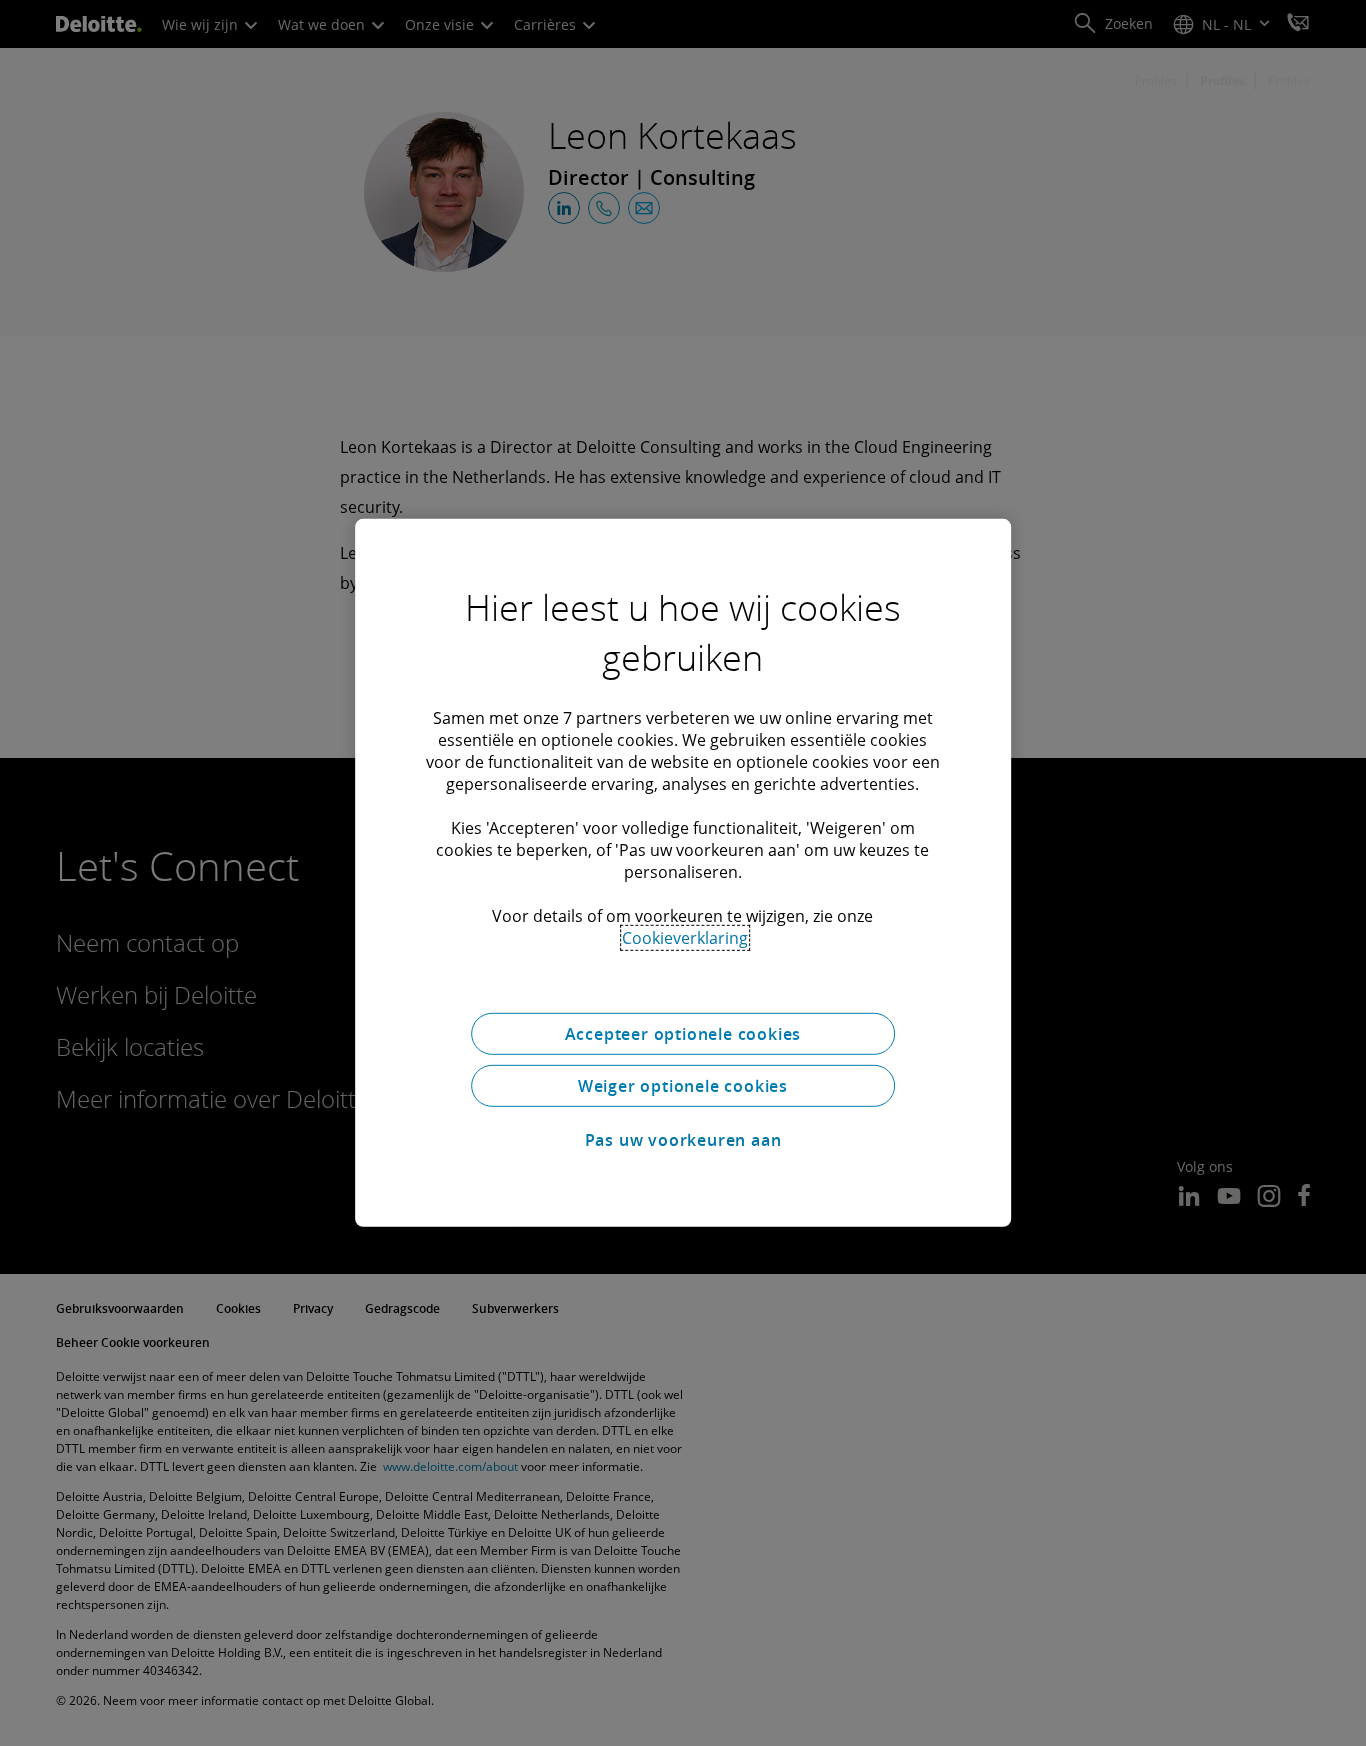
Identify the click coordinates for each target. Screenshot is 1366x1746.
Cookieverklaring (685, 938)
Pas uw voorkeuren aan (683, 1140)
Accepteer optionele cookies (683, 1034)
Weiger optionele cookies (683, 1086)
